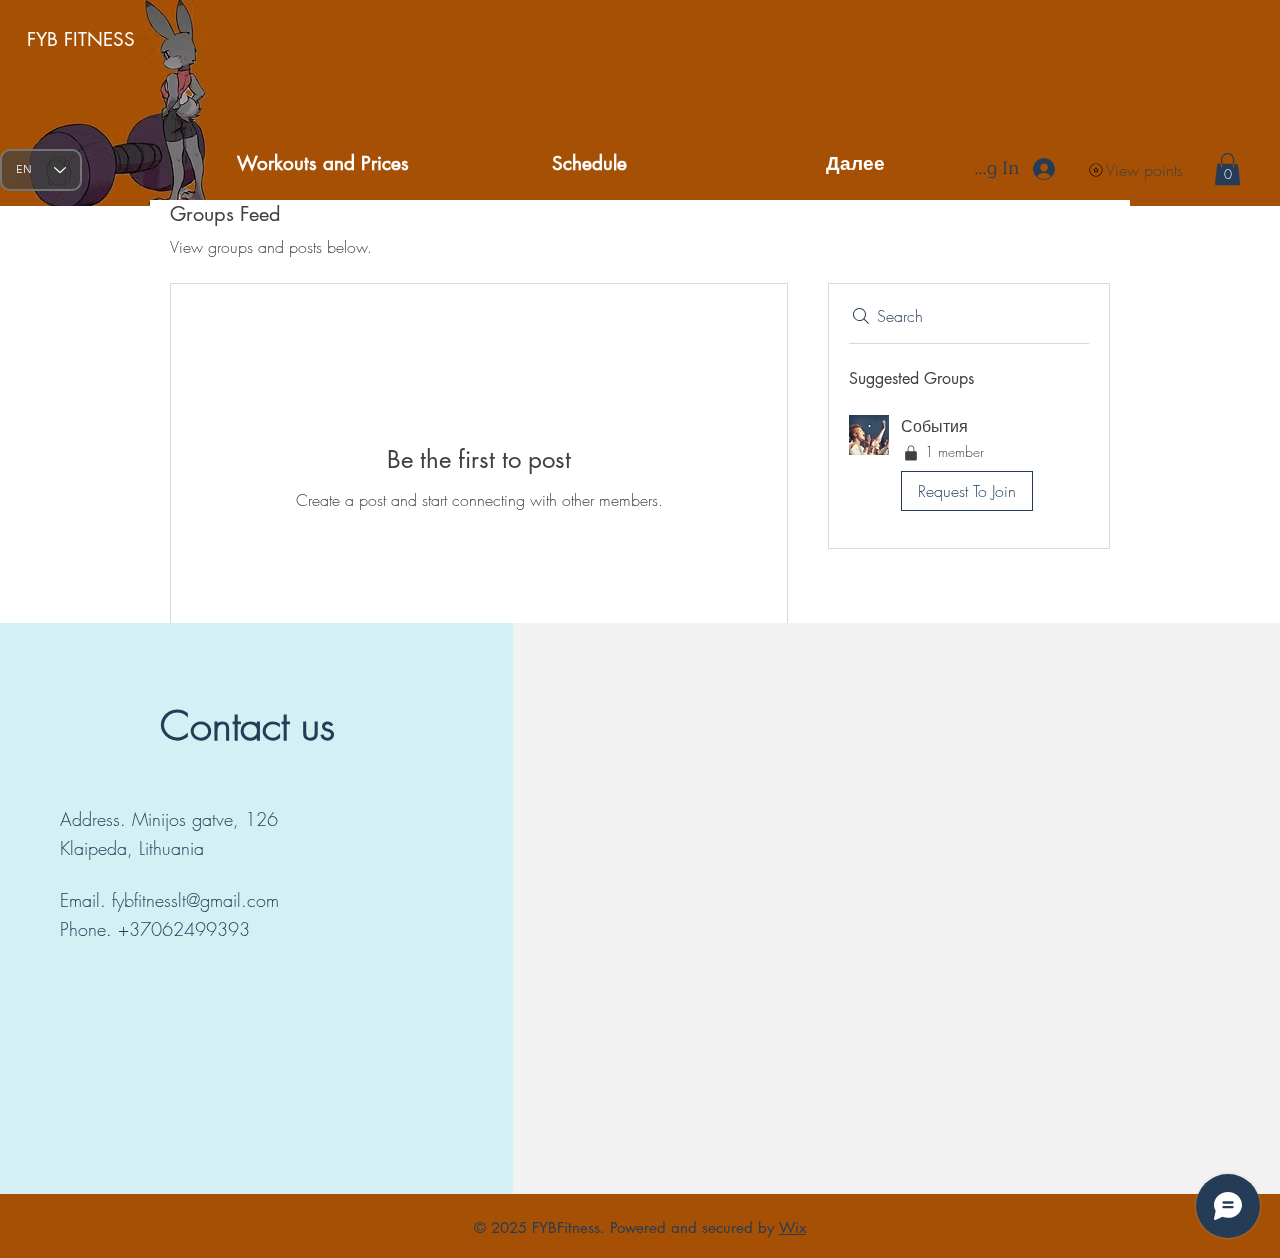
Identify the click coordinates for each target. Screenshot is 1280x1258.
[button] (1227, 169)
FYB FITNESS (81, 39)
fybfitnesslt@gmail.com (195, 900)
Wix (792, 1227)
